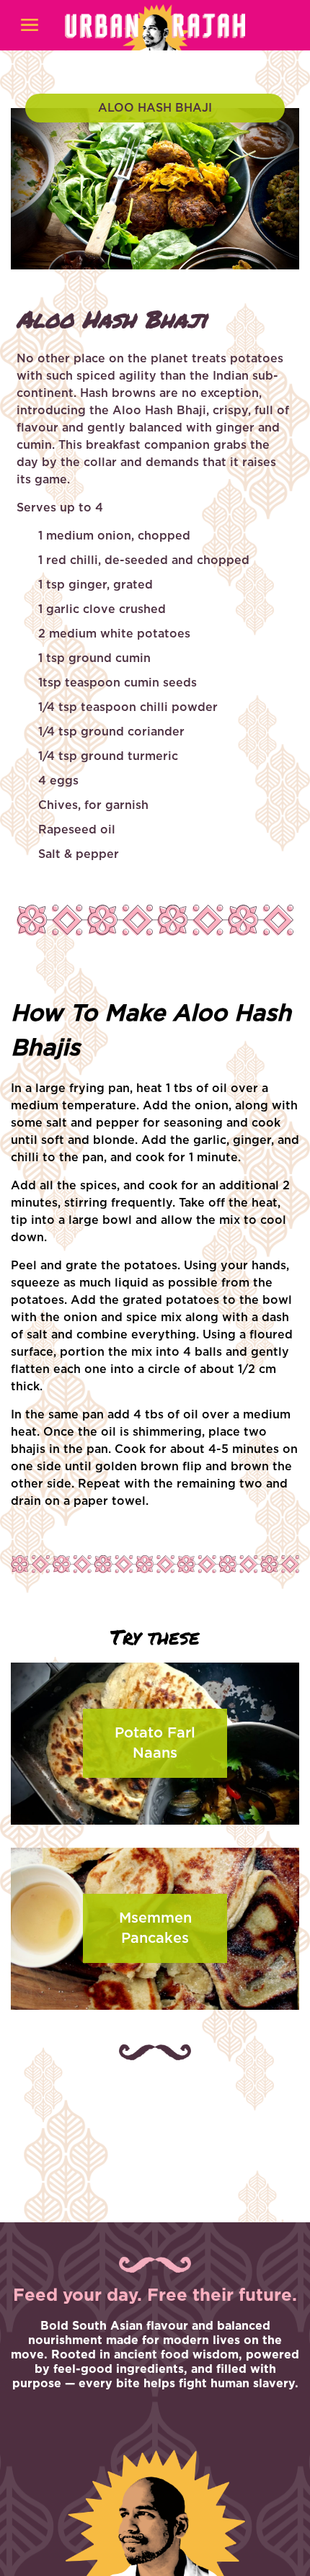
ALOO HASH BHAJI (155, 108)
